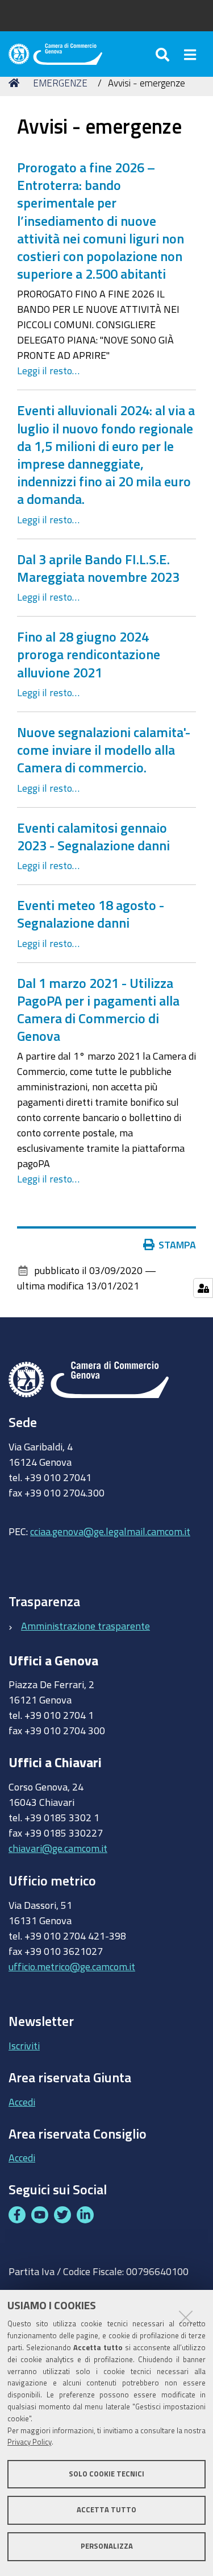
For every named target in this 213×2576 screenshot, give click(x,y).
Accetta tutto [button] (106, 2510)
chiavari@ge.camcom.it (58, 1848)
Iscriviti (24, 2045)
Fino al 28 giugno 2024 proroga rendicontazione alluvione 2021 (89, 654)
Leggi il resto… (48, 370)
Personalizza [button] (107, 2546)
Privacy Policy (30, 2442)
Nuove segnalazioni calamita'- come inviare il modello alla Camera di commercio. (104, 750)
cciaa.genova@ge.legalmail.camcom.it (110, 1531)
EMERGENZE (60, 83)
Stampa (177, 1244)
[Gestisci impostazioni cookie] (203, 1288)
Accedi (22, 2102)
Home (16, 83)
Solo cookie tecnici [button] (106, 2474)
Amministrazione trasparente (85, 1626)
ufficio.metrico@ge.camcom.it (72, 1966)
